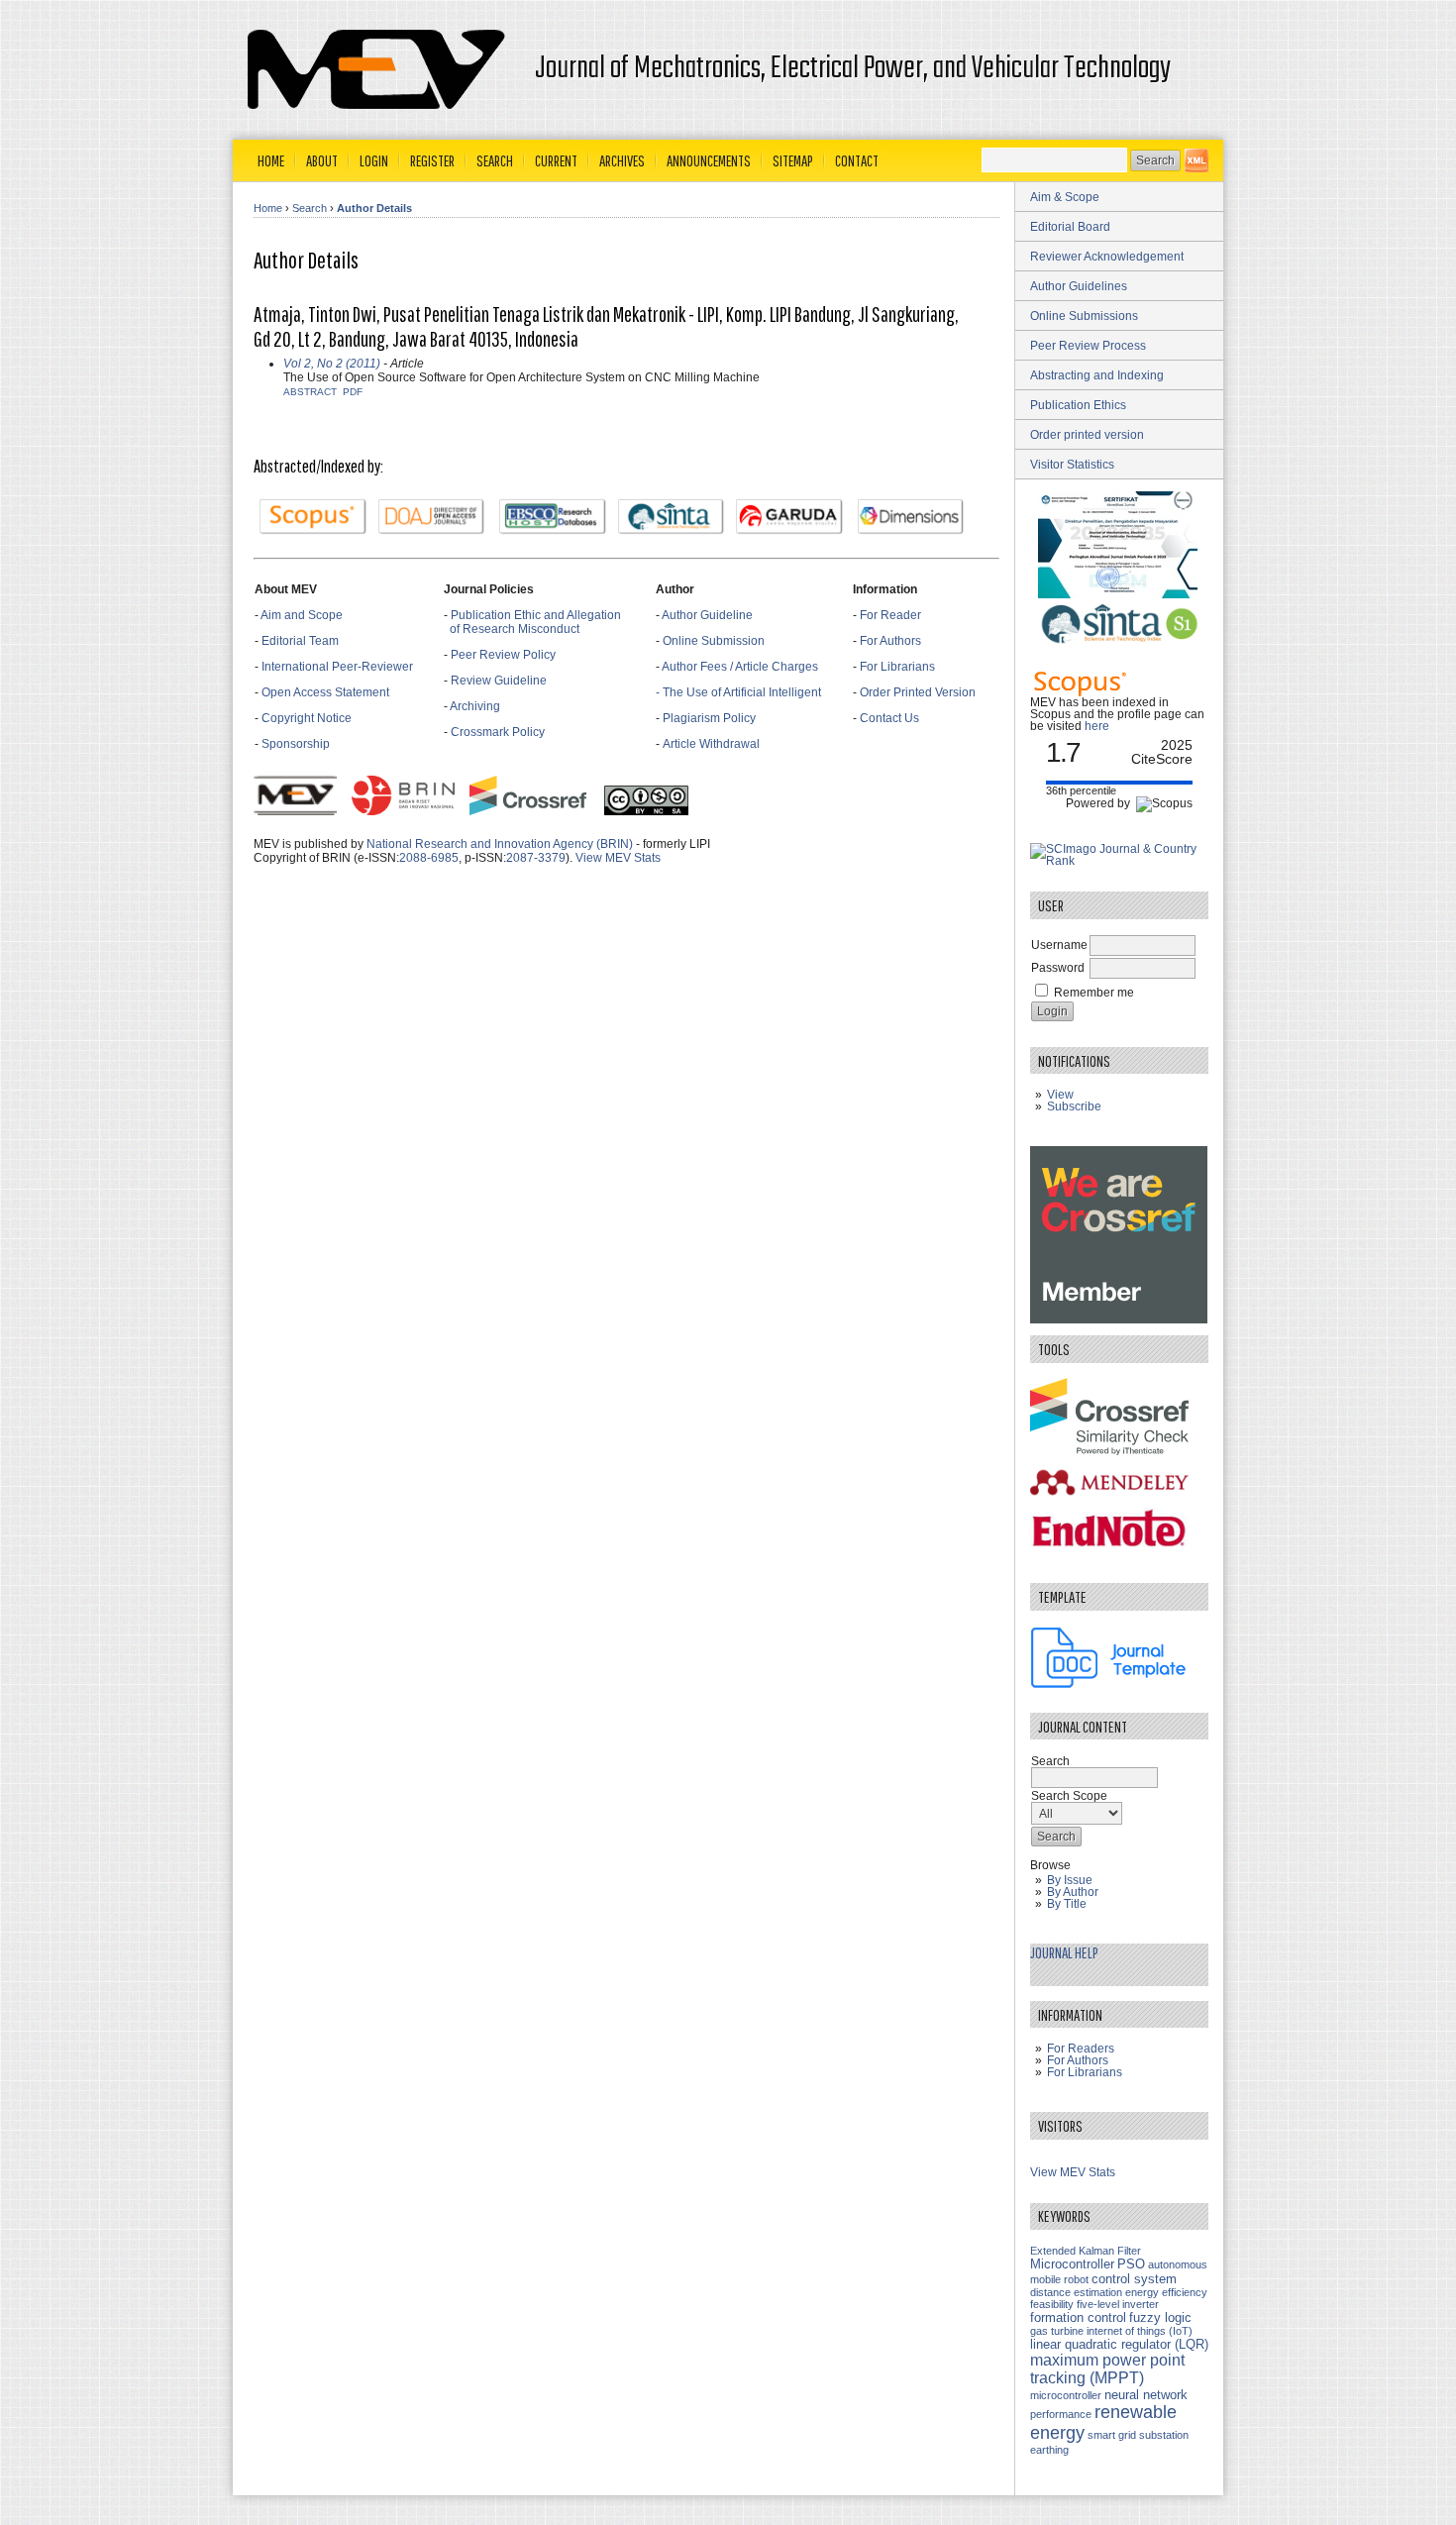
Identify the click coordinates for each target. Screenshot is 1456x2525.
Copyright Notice (307, 718)
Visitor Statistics (1072, 465)
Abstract (310, 392)
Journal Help (1064, 1952)
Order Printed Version (918, 692)
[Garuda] (789, 517)
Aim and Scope (302, 615)
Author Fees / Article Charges (740, 667)
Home (271, 160)
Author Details (374, 208)
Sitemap (793, 160)
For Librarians (897, 667)
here (1097, 726)
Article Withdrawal (711, 744)
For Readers (1081, 2049)
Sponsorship (296, 744)
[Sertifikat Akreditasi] (1119, 594)
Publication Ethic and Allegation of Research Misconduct (532, 622)
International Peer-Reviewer (337, 667)
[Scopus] (313, 517)
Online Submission (714, 641)
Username (1059, 945)
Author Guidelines (1079, 286)
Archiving (476, 706)
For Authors (890, 641)
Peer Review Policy (503, 655)
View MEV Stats (618, 858)
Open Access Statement (325, 692)
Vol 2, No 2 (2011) (332, 364)
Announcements (709, 160)
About (322, 160)
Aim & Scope (1065, 197)
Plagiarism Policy (709, 718)
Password (1058, 968)
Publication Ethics (1078, 405)
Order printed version (1087, 435)
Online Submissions (1084, 316)
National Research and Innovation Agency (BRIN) (500, 844)
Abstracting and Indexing (1097, 375)
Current (556, 160)
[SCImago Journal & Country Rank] (1119, 861)
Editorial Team (300, 641)
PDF (353, 392)
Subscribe (1074, 1106)
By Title (1067, 1904)
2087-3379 (536, 858)
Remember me (1094, 993)
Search (495, 160)
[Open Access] (1196, 160)
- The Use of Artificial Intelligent (738, 692)
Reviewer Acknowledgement (1107, 257)
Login (374, 160)
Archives (622, 160)
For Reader (890, 615)
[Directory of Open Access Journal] (432, 517)
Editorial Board (1070, 227)
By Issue (1070, 1880)
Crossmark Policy (498, 732)
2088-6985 (429, 858)
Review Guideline (499, 681)
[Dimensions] (911, 517)
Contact (857, 160)
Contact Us (889, 718)
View (1060, 1095)
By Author (1073, 1892)
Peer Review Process (1088, 346)
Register (432, 160)
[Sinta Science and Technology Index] (672, 517)
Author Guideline (707, 615)
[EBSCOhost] (553, 517)
